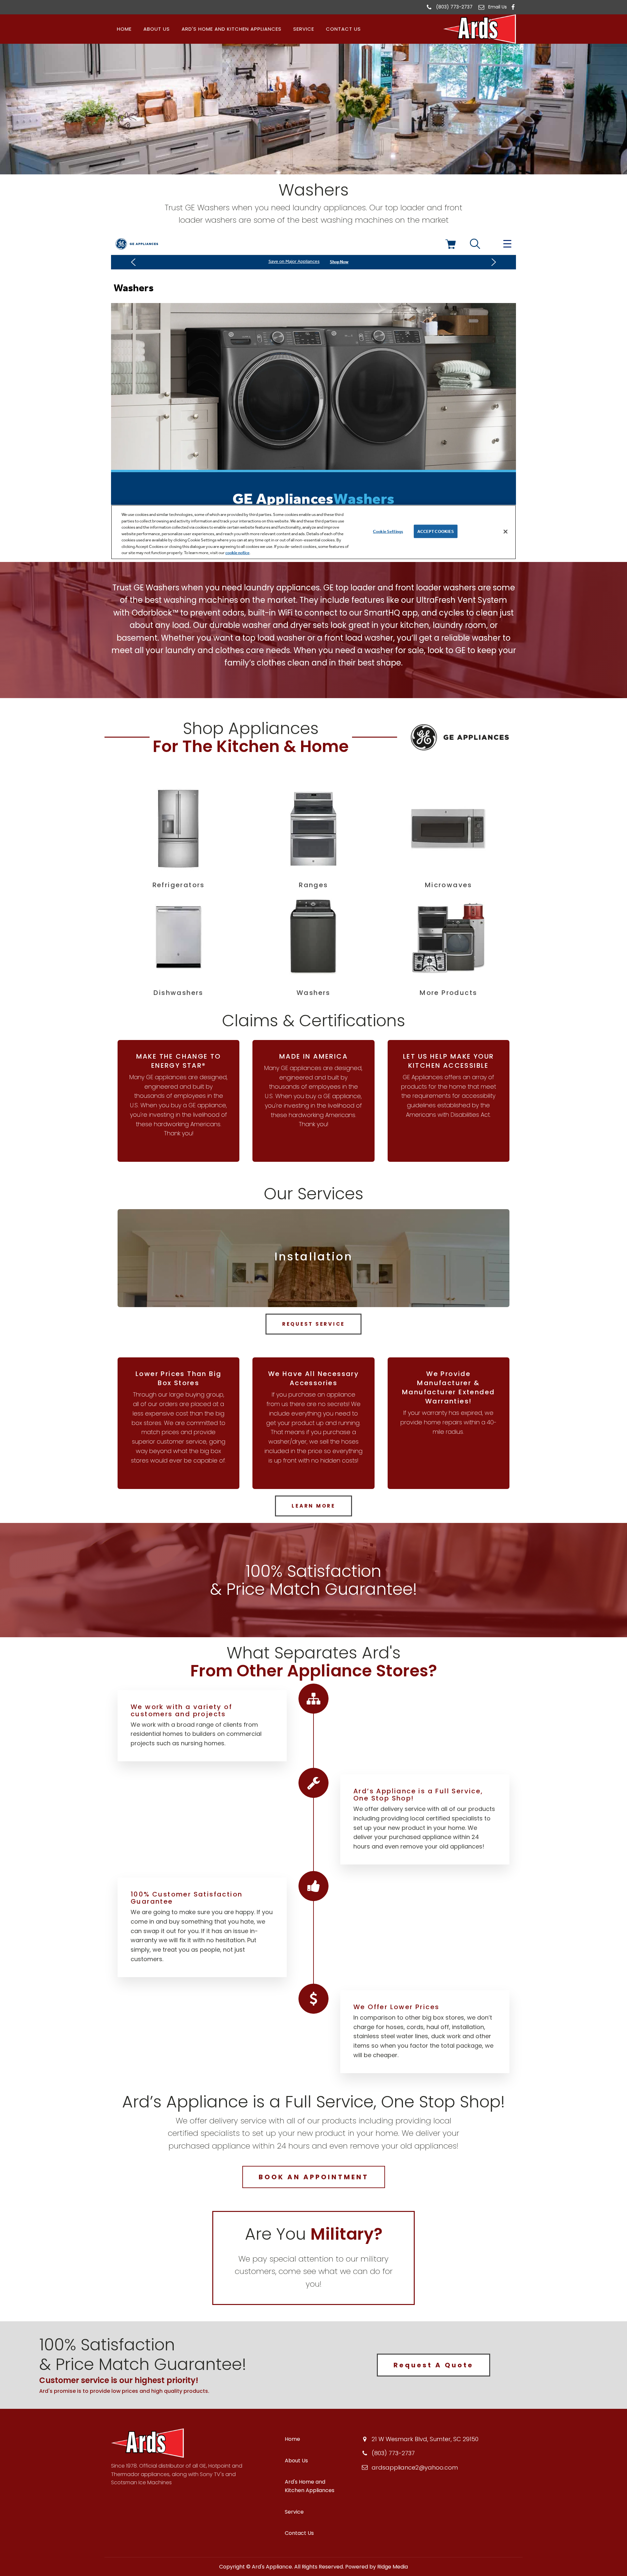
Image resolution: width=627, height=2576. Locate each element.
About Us (157, 29)
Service (304, 29)
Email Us (498, 7)
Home (124, 29)
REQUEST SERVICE (313, 1324)
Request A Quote (434, 2365)
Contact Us (343, 29)
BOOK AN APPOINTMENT (314, 2177)
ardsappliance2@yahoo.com (415, 2467)
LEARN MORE (313, 1506)
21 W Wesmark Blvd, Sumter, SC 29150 (425, 2439)
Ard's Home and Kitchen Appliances (232, 29)
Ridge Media (393, 2567)
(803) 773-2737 (454, 7)
